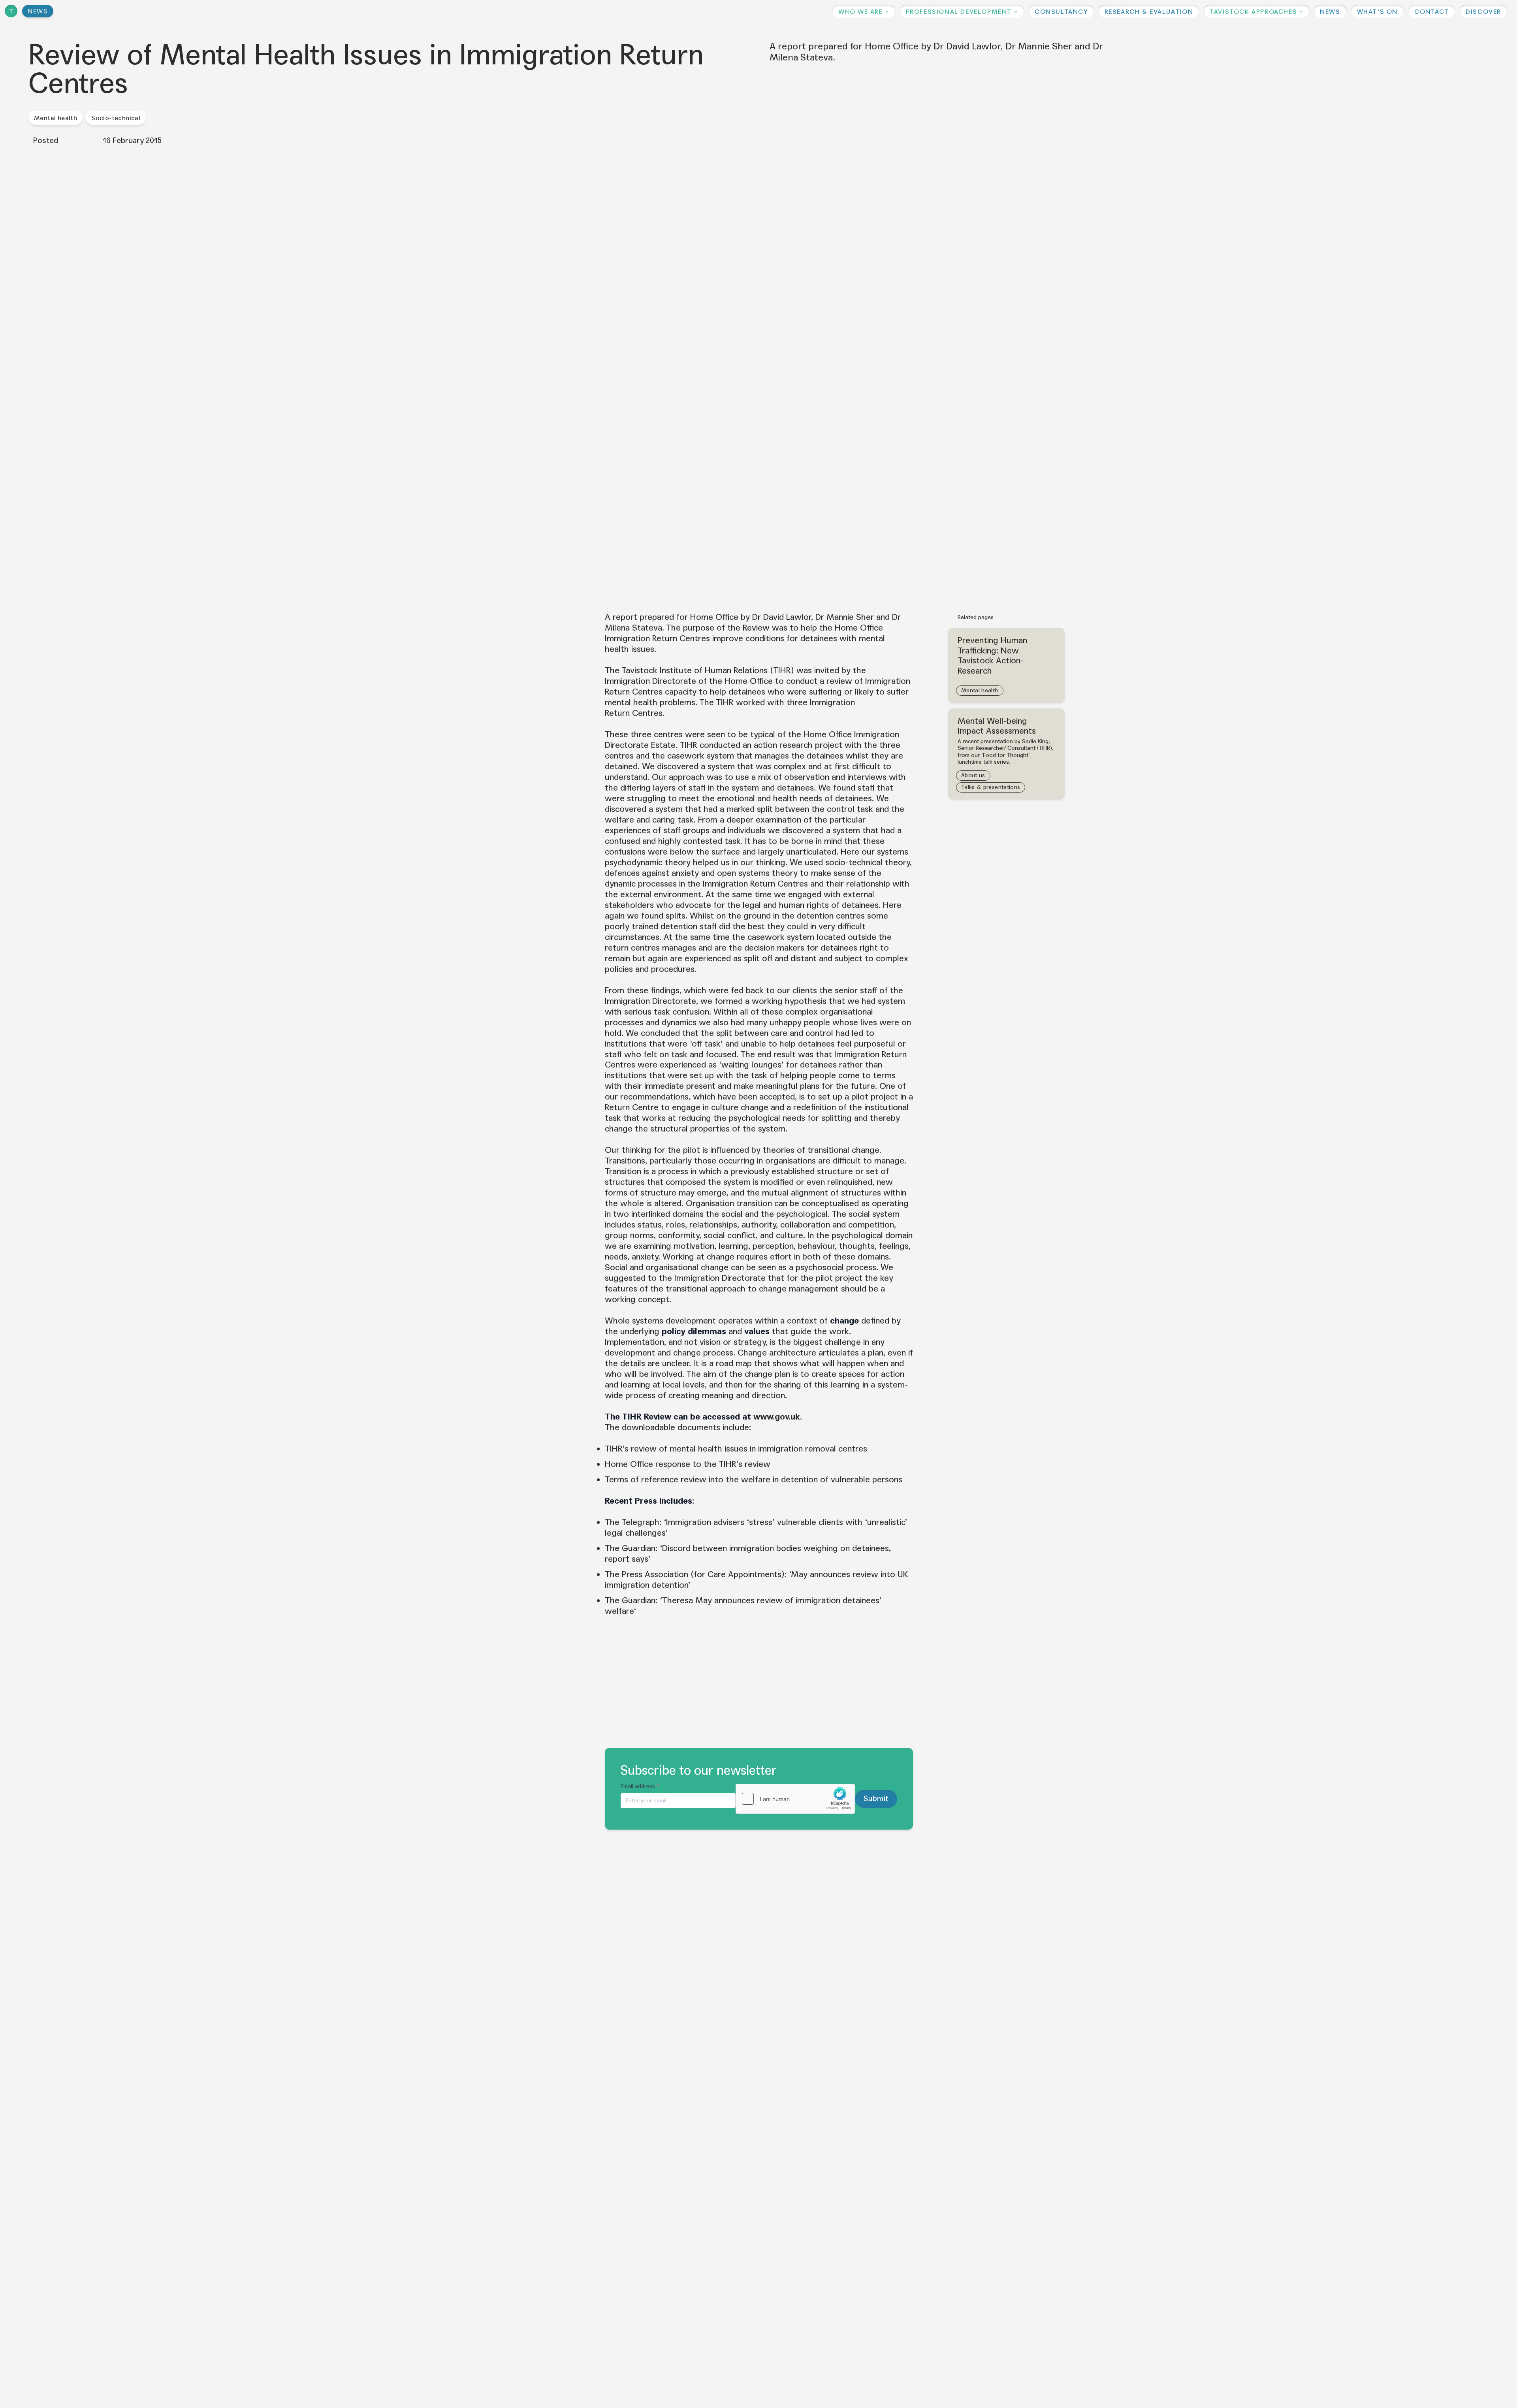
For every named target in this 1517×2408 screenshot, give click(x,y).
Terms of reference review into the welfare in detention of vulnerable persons (754, 1480)
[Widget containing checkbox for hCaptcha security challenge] (795, 1799)
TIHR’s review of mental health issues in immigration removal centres (736, 1449)
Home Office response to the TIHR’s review (688, 1464)
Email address (640, 1786)
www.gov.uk (777, 1417)
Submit (876, 1799)
